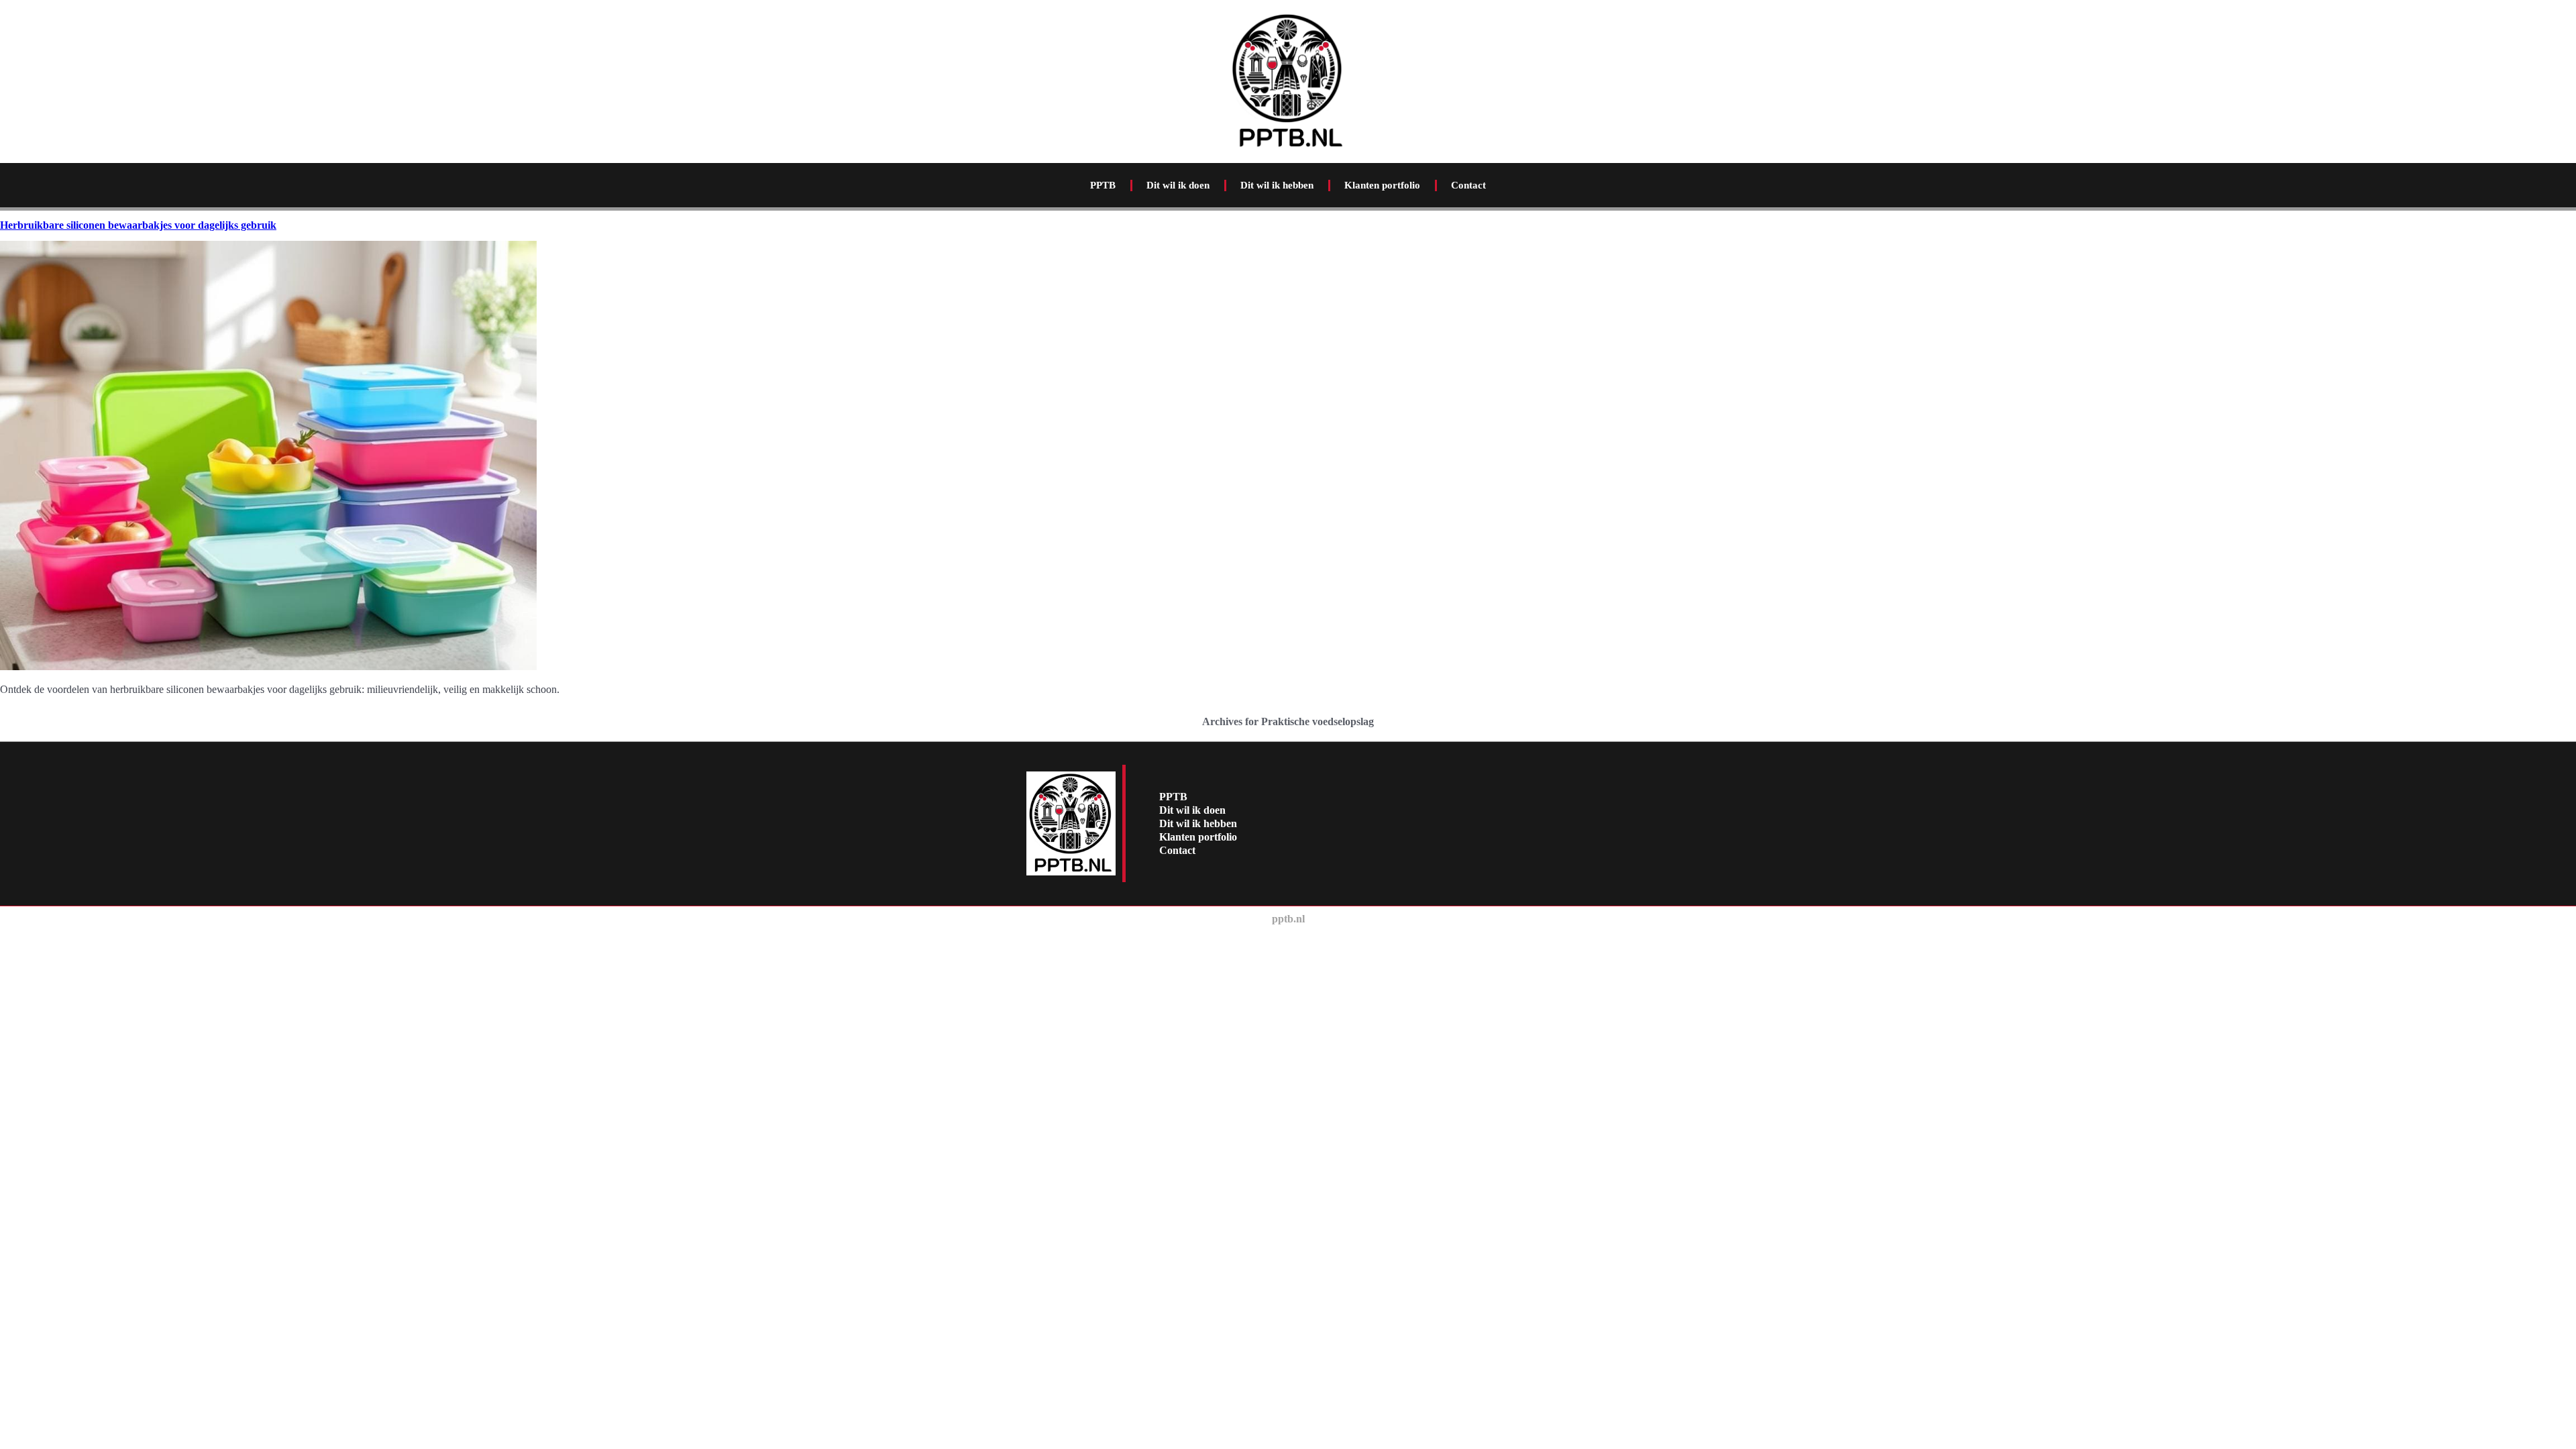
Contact (1468, 185)
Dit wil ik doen (1178, 185)
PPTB (1103, 185)
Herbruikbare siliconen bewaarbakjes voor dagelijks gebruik (138, 225)
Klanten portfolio (1382, 185)
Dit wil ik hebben (1277, 185)
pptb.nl (1288, 919)
